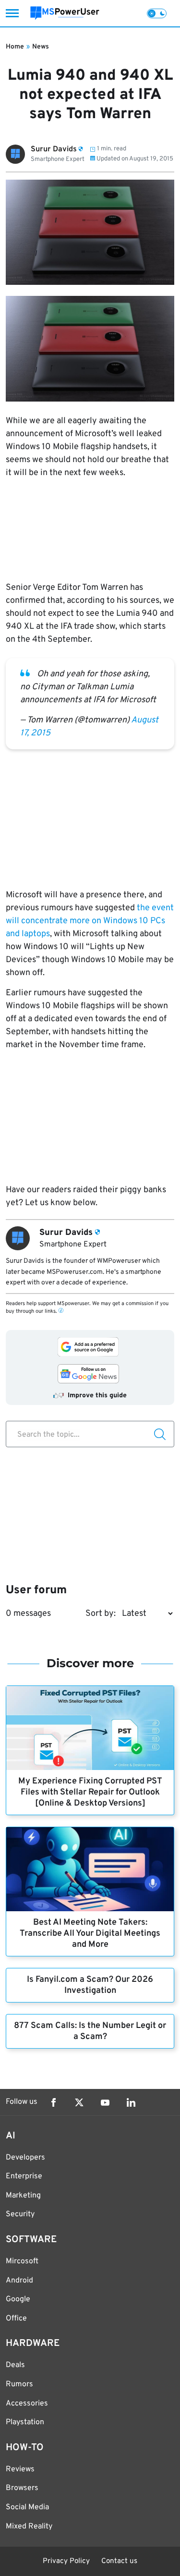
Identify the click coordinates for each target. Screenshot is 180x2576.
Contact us (119, 2561)
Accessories (27, 2404)
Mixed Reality (29, 2527)
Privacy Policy (66, 2561)
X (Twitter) (79, 2102)
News (41, 47)
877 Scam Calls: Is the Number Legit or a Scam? (90, 2031)
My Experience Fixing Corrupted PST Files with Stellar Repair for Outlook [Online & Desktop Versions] (90, 1792)
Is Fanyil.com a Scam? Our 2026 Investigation (90, 1985)
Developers (25, 2158)
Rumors (19, 2384)
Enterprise (24, 2176)
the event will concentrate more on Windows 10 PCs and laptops (90, 921)
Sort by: (101, 1614)
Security (20, 2214)
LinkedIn (131, 2102)
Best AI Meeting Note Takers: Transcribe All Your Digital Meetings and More (90, 1934)
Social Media (27, 2507)
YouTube (105, 2102)
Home (15, 47)
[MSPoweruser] (65, 13)
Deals (15, 2365)
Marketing (23, 2196)
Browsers (22, 2488)
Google (18, 2299)
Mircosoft (22, 2261)
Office (16, 2319)
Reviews (20, 2469)
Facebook (53, 2102)
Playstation (25, 2422)
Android (19, 2281)
